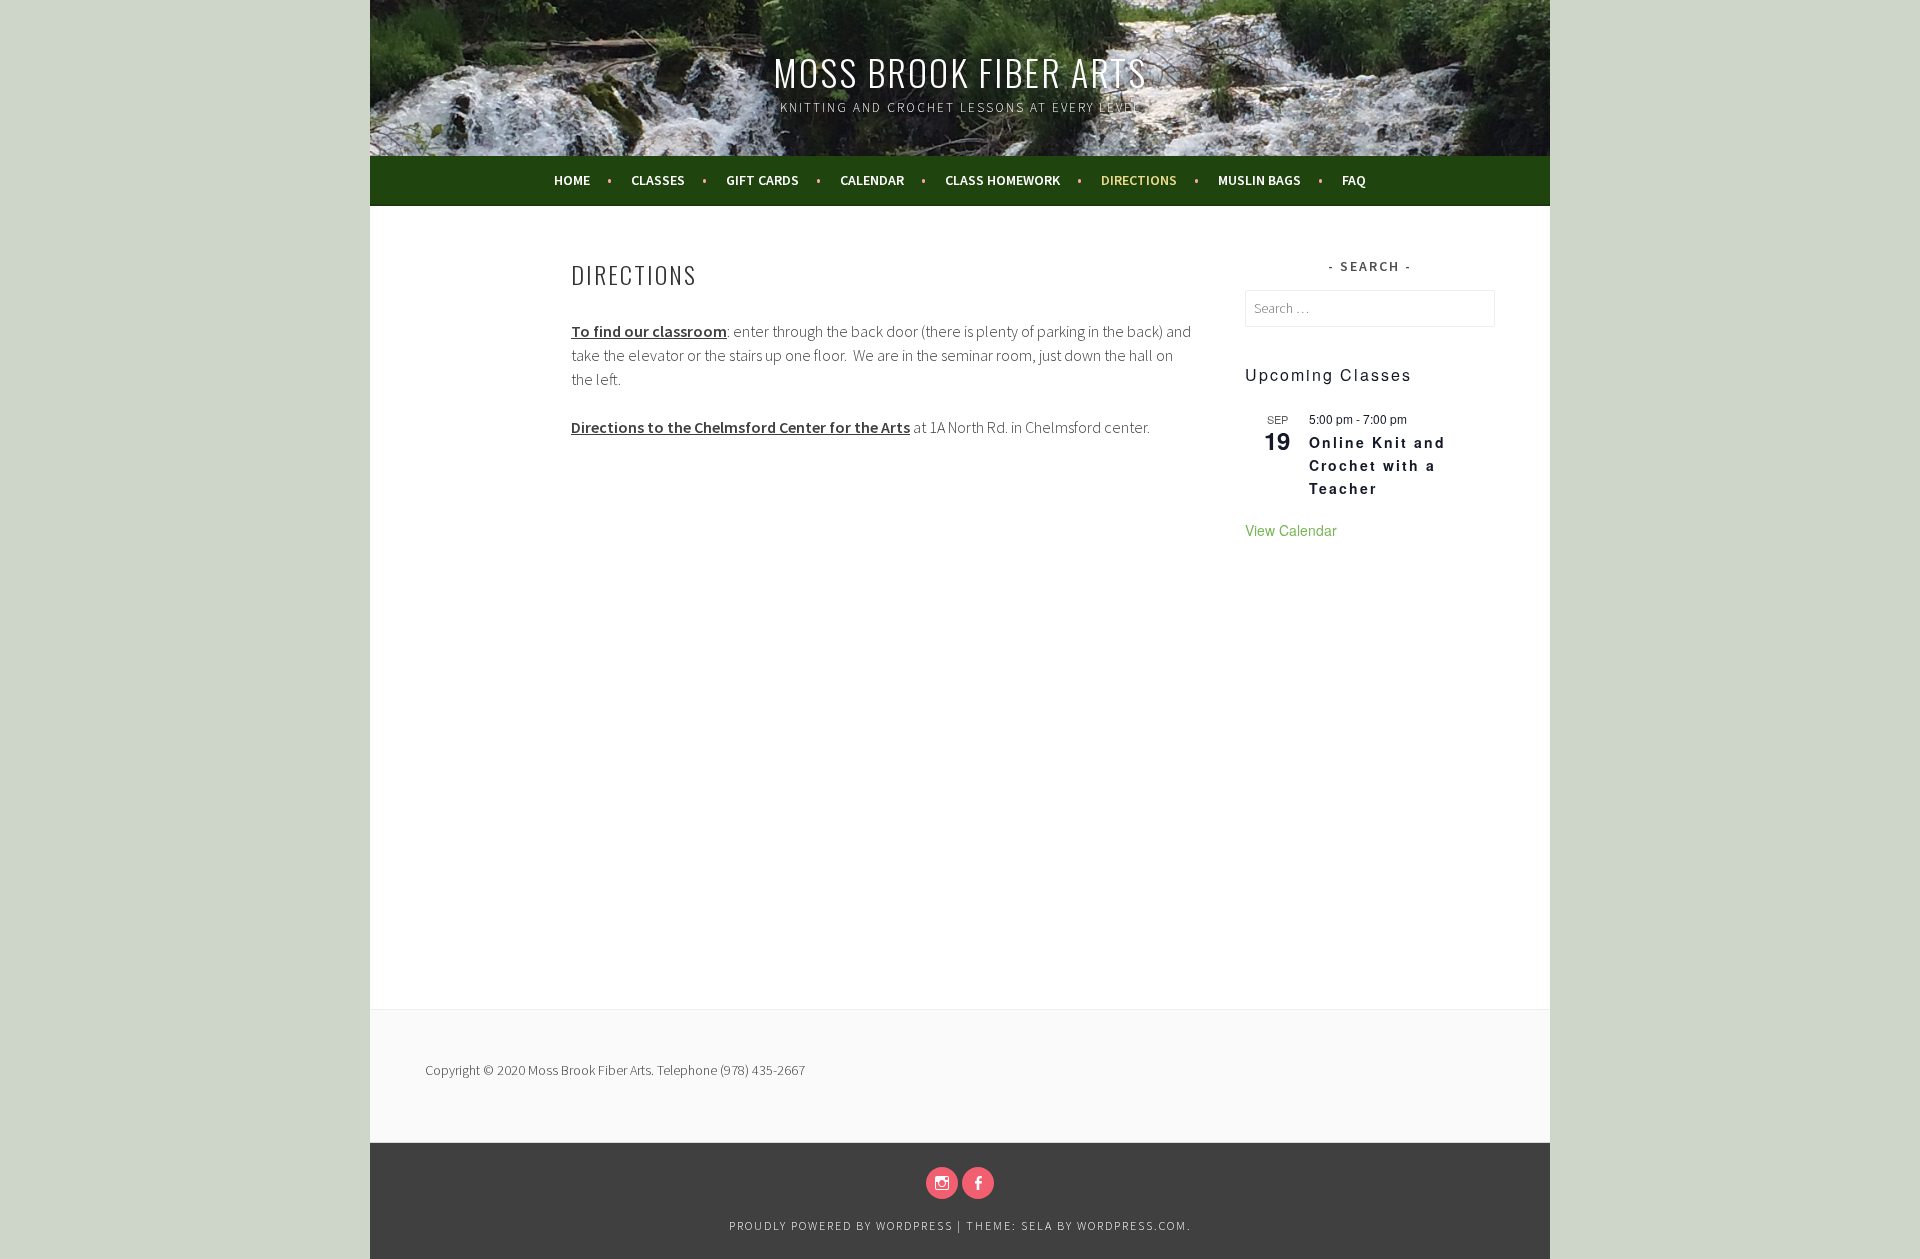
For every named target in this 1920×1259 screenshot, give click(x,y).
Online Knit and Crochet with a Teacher (1377, 464)
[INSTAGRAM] (942, 1183)
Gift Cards (762, 180)
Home (572, 180)
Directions (1139, 180)
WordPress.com (1132, 1225)
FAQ (1354, 180)
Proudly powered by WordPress (841, 1225)
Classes (658, 180)
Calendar (872, 180)
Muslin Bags (1259, 180)
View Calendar (1291, 530)
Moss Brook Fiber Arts (960, 71)
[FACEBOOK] (978, 1183)
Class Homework (1002, 180)
